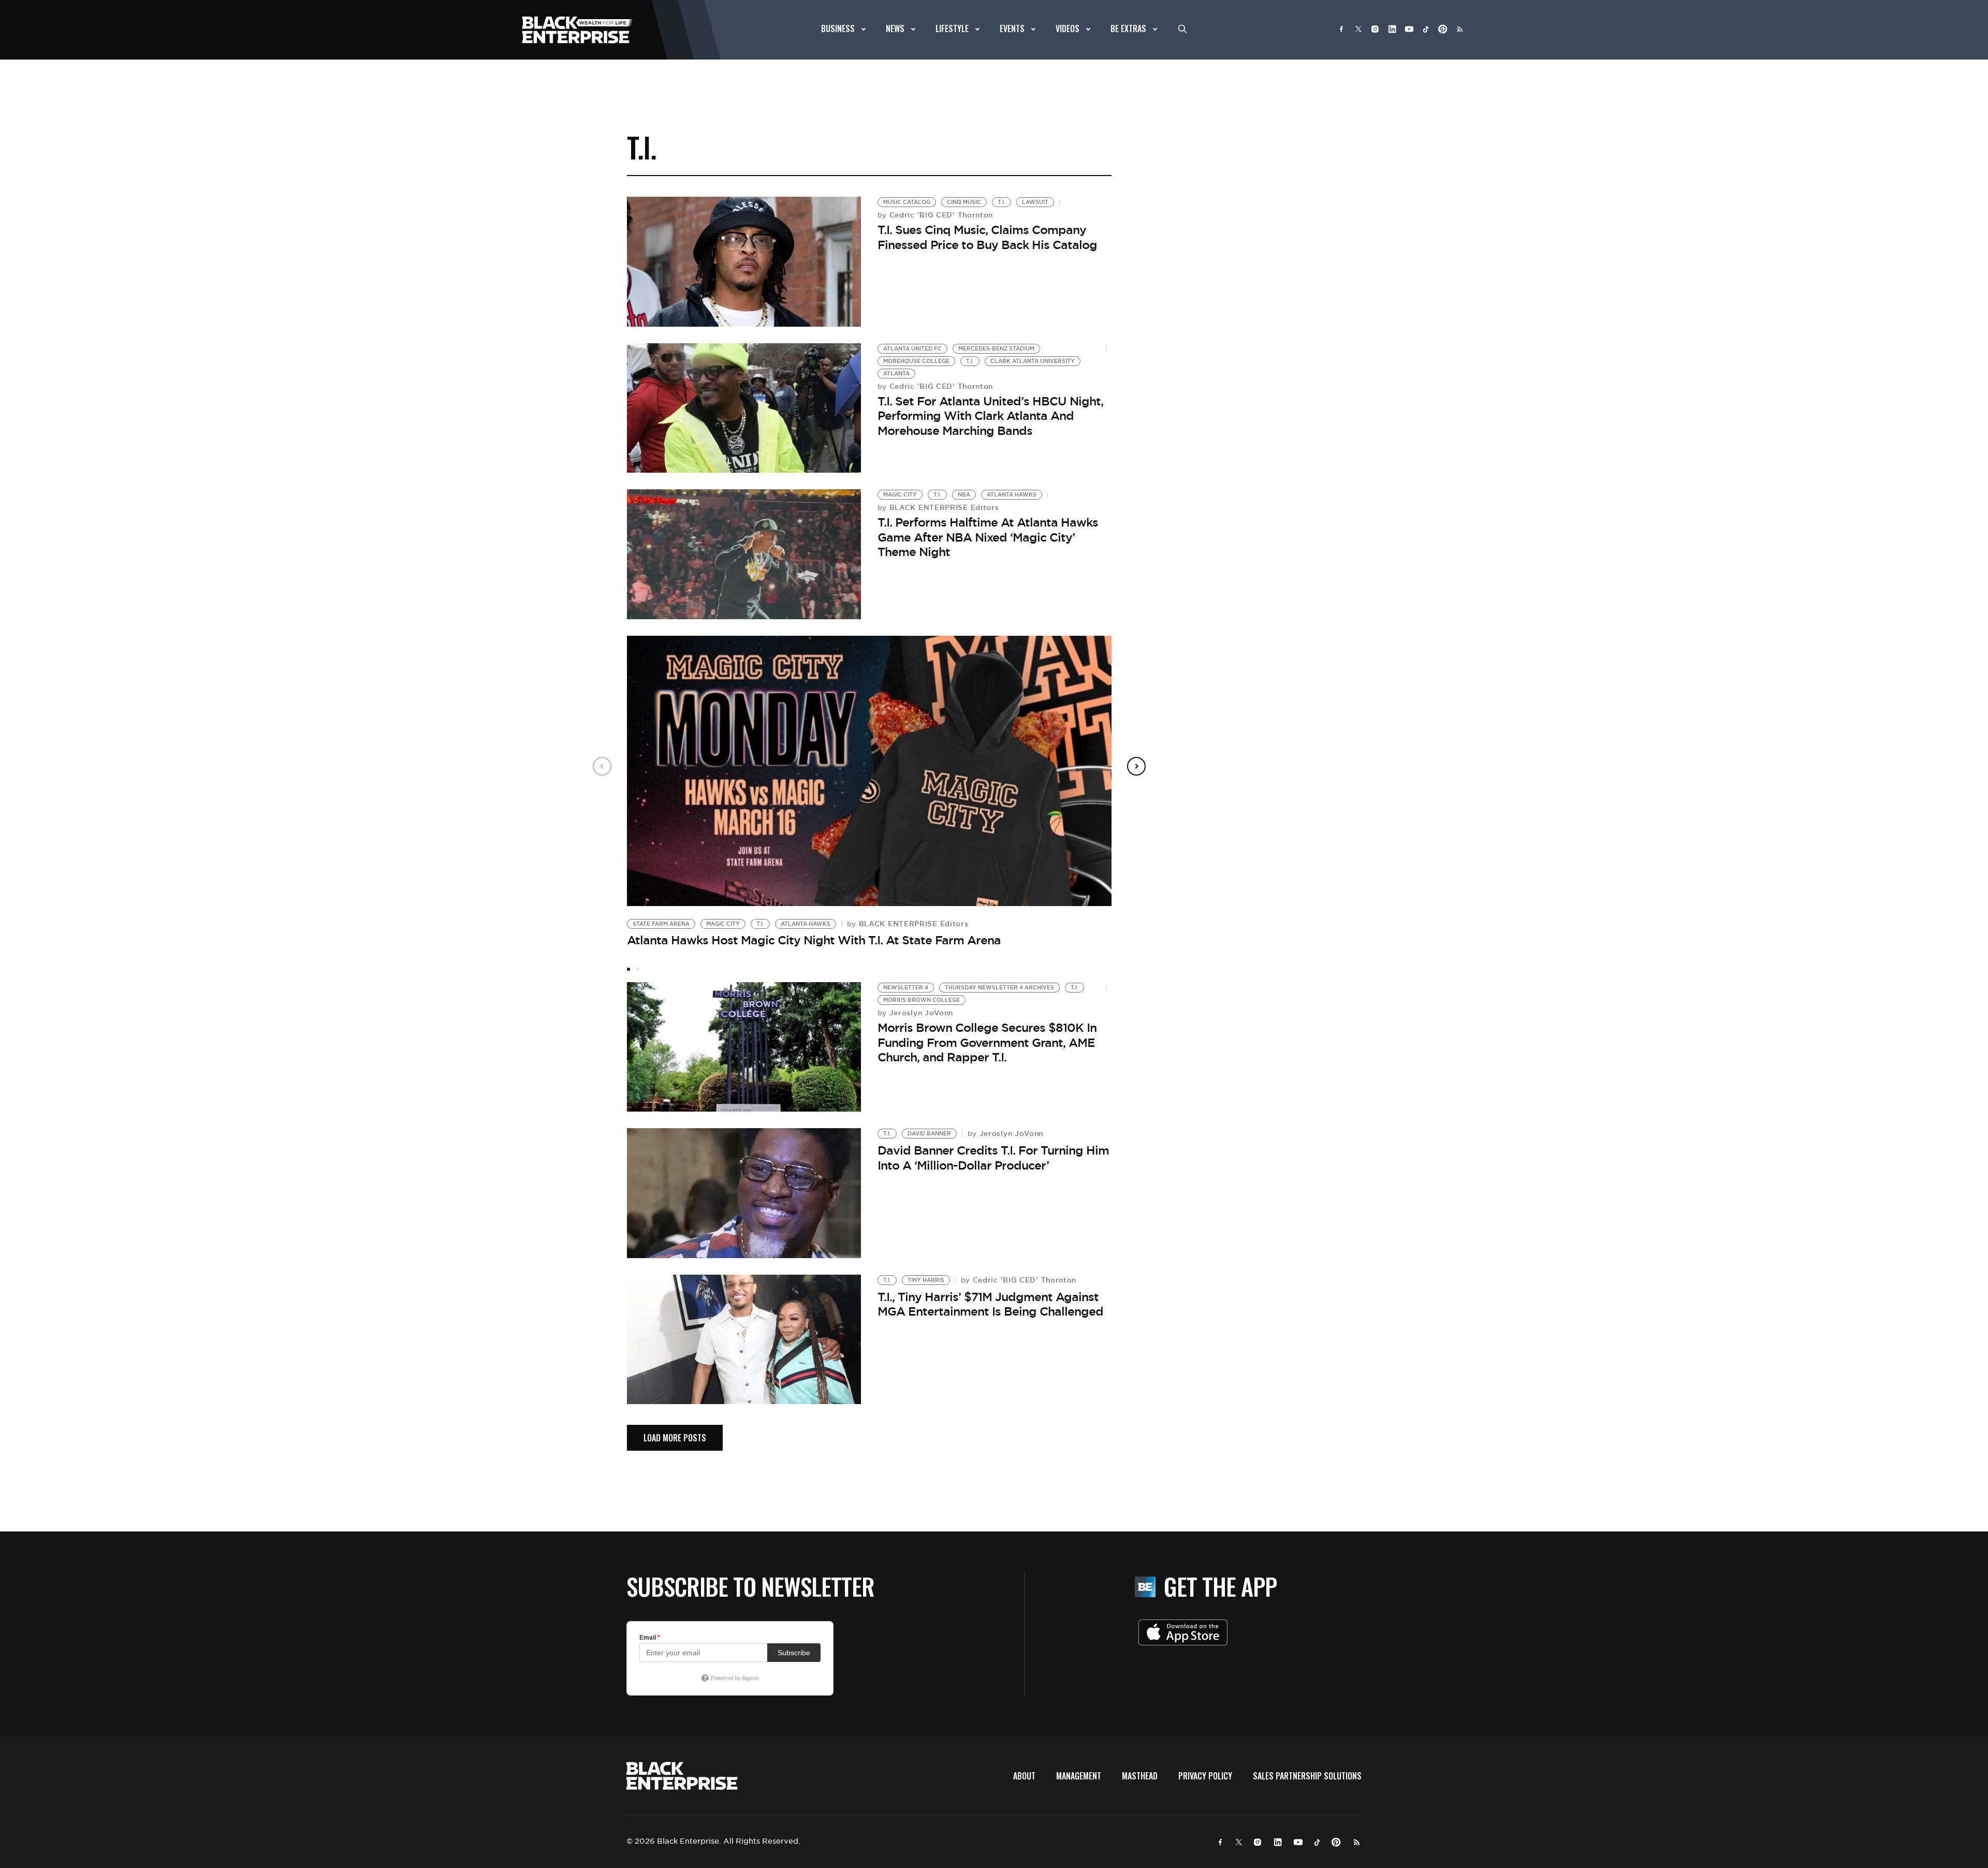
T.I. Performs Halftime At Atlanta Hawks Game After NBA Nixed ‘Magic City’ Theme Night (988, 537)
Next (1136, 766)
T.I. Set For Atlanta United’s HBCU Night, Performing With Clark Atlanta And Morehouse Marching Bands (990, 416)
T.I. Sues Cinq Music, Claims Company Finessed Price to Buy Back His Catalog (987, 237)
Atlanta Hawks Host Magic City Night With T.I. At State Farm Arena (814, 940)
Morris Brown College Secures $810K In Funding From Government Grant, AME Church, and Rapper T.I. (987, 1042)
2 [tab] (638, 969)
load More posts (675, 1438)
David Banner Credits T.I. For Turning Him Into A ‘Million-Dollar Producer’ (993, 1158)
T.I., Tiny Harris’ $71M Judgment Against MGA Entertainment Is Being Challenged (990, 1304)
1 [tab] (628, 969)
